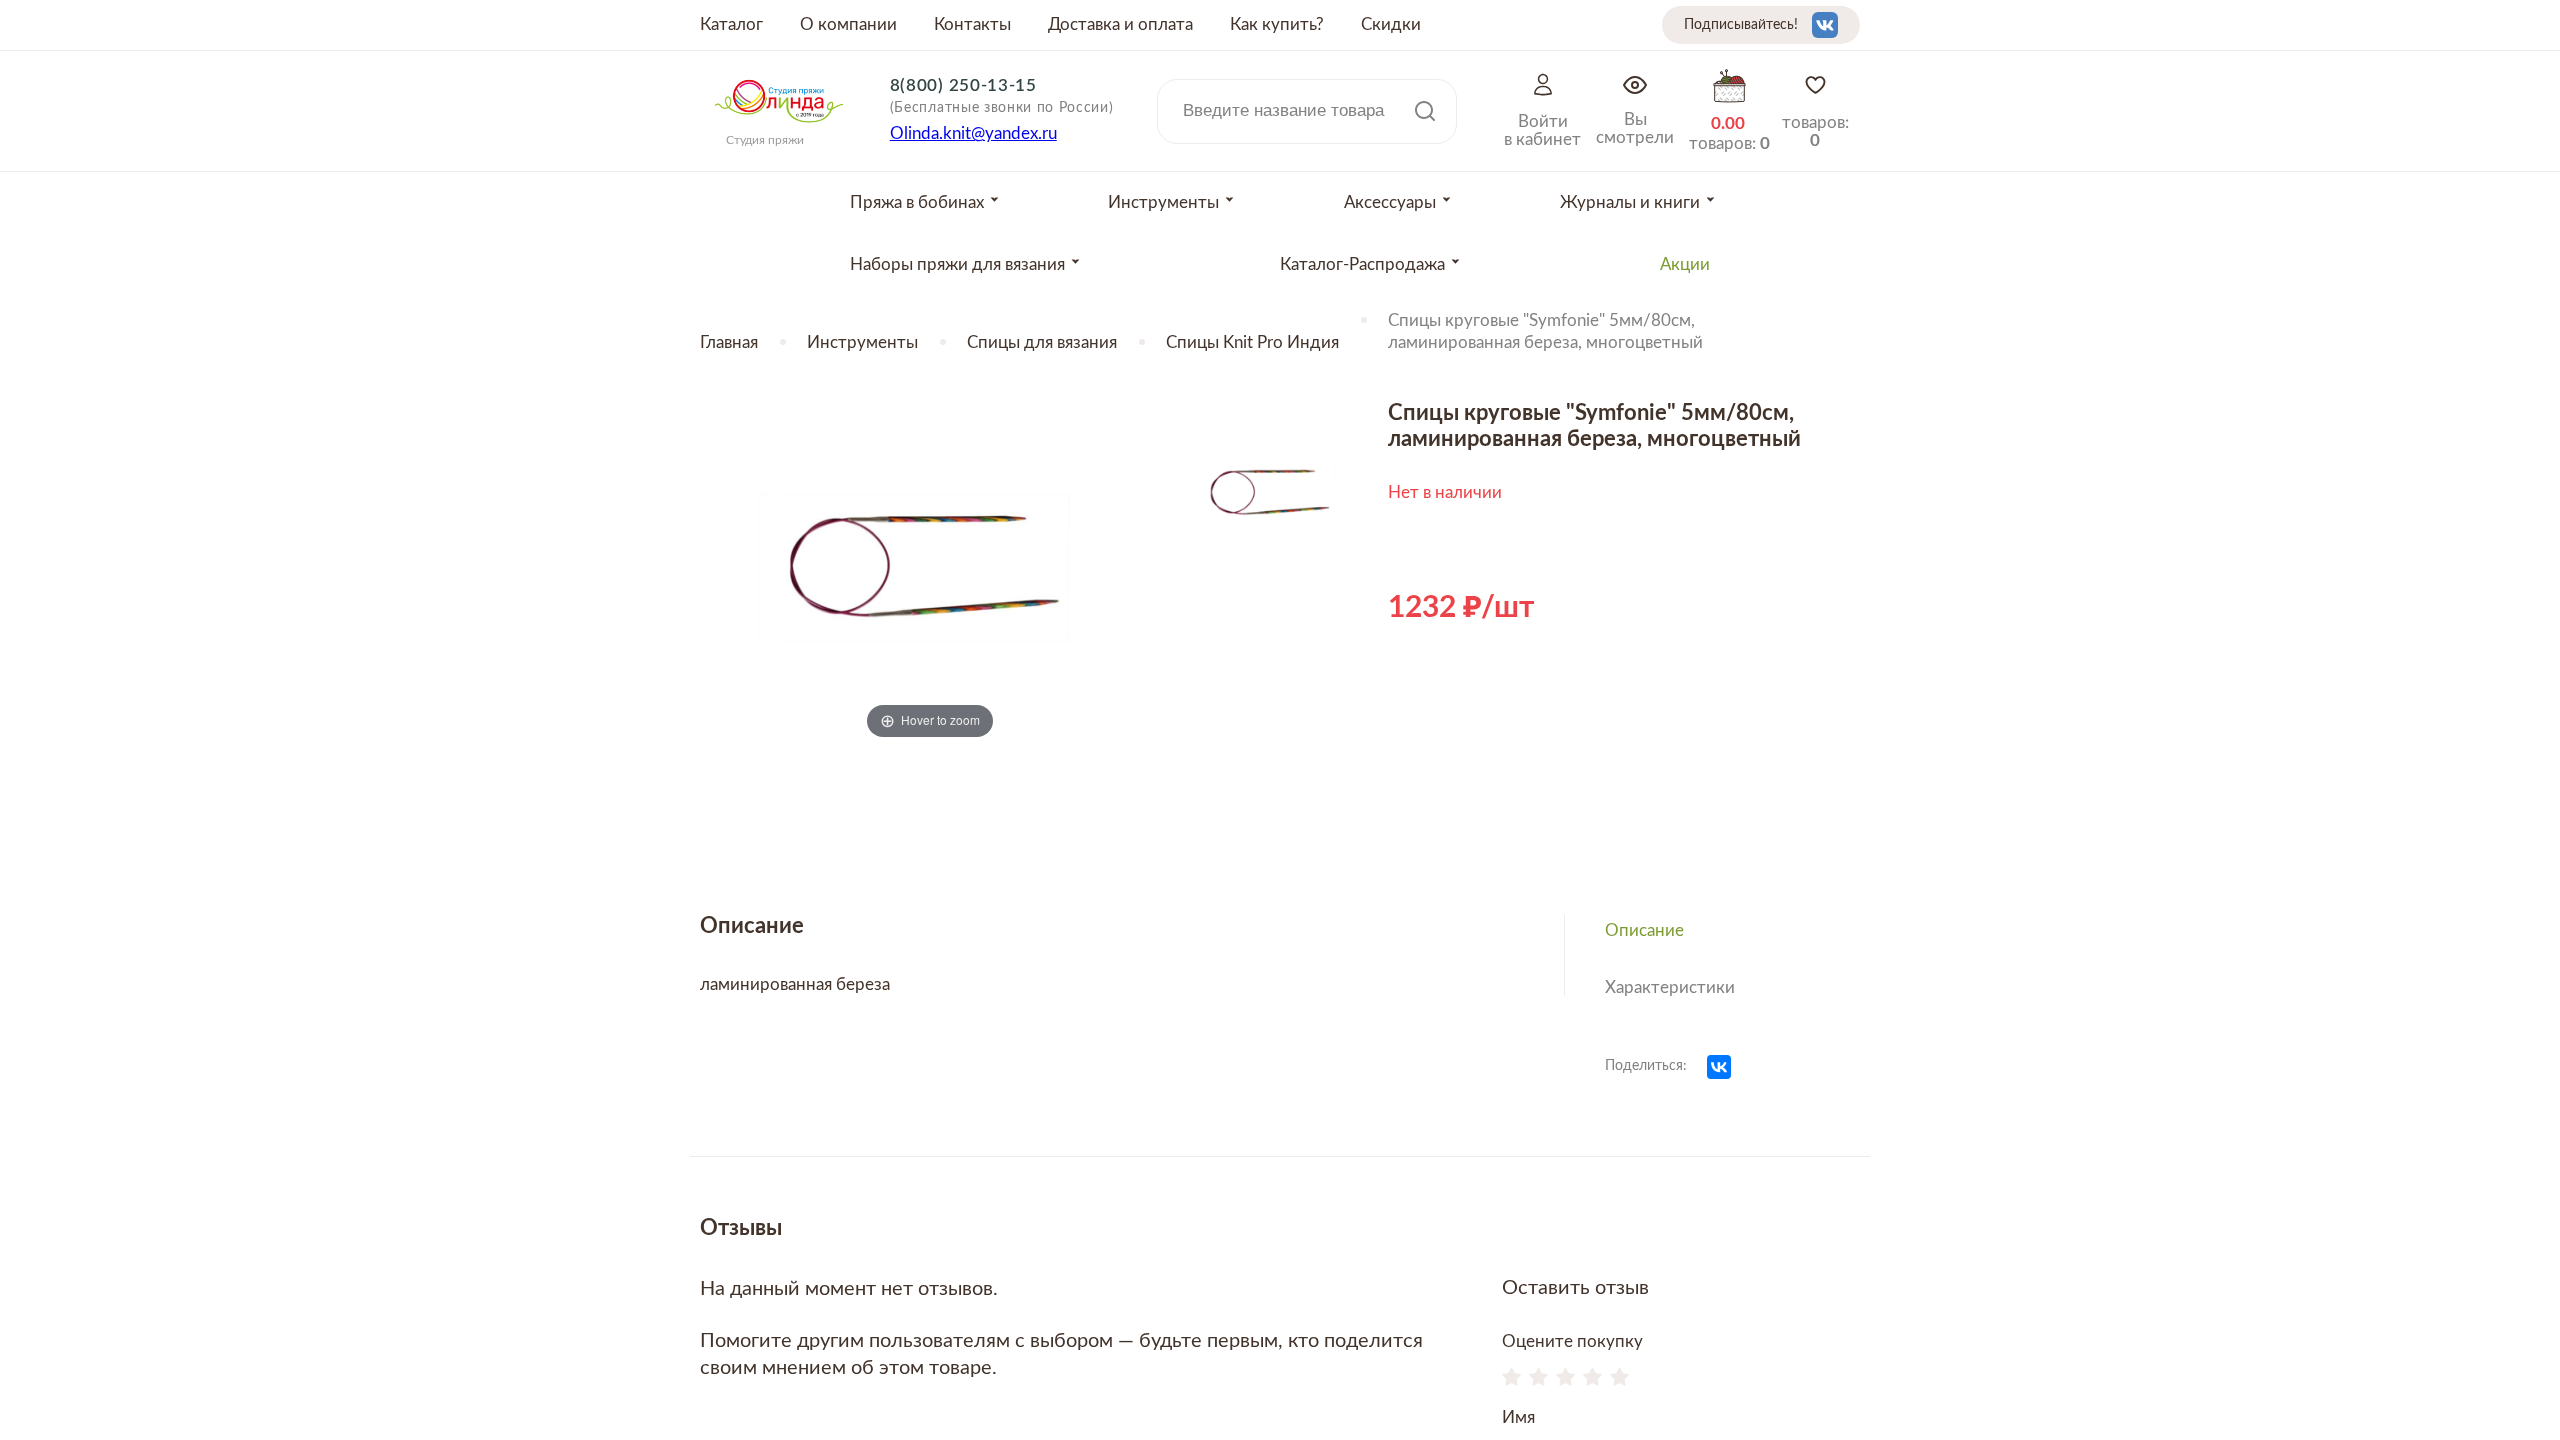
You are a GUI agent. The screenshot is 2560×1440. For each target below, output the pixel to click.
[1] (1511, 1379)
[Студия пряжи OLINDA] (779, 129)
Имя (1518, 1417)
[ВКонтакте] (1719, 1067)
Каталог (731, 24)
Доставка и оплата (1120, 24)
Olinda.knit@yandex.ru (973, 133)
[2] (1538, 1379)
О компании (848, 24)
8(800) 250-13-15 (963, 85)
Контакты (972, 24)
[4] (1592, 1379)
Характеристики (1670, 987)
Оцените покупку (1572, 1341)
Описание (1644, 930)
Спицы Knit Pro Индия (1252, 342)
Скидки (1391, 24)
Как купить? (1277, 24)
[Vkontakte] (1825, 25)
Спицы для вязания (1042, 342)
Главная (729, 342)
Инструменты (862, 342)
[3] (1565, 1379)
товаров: (1815, 131)
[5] (1619, 1379)
